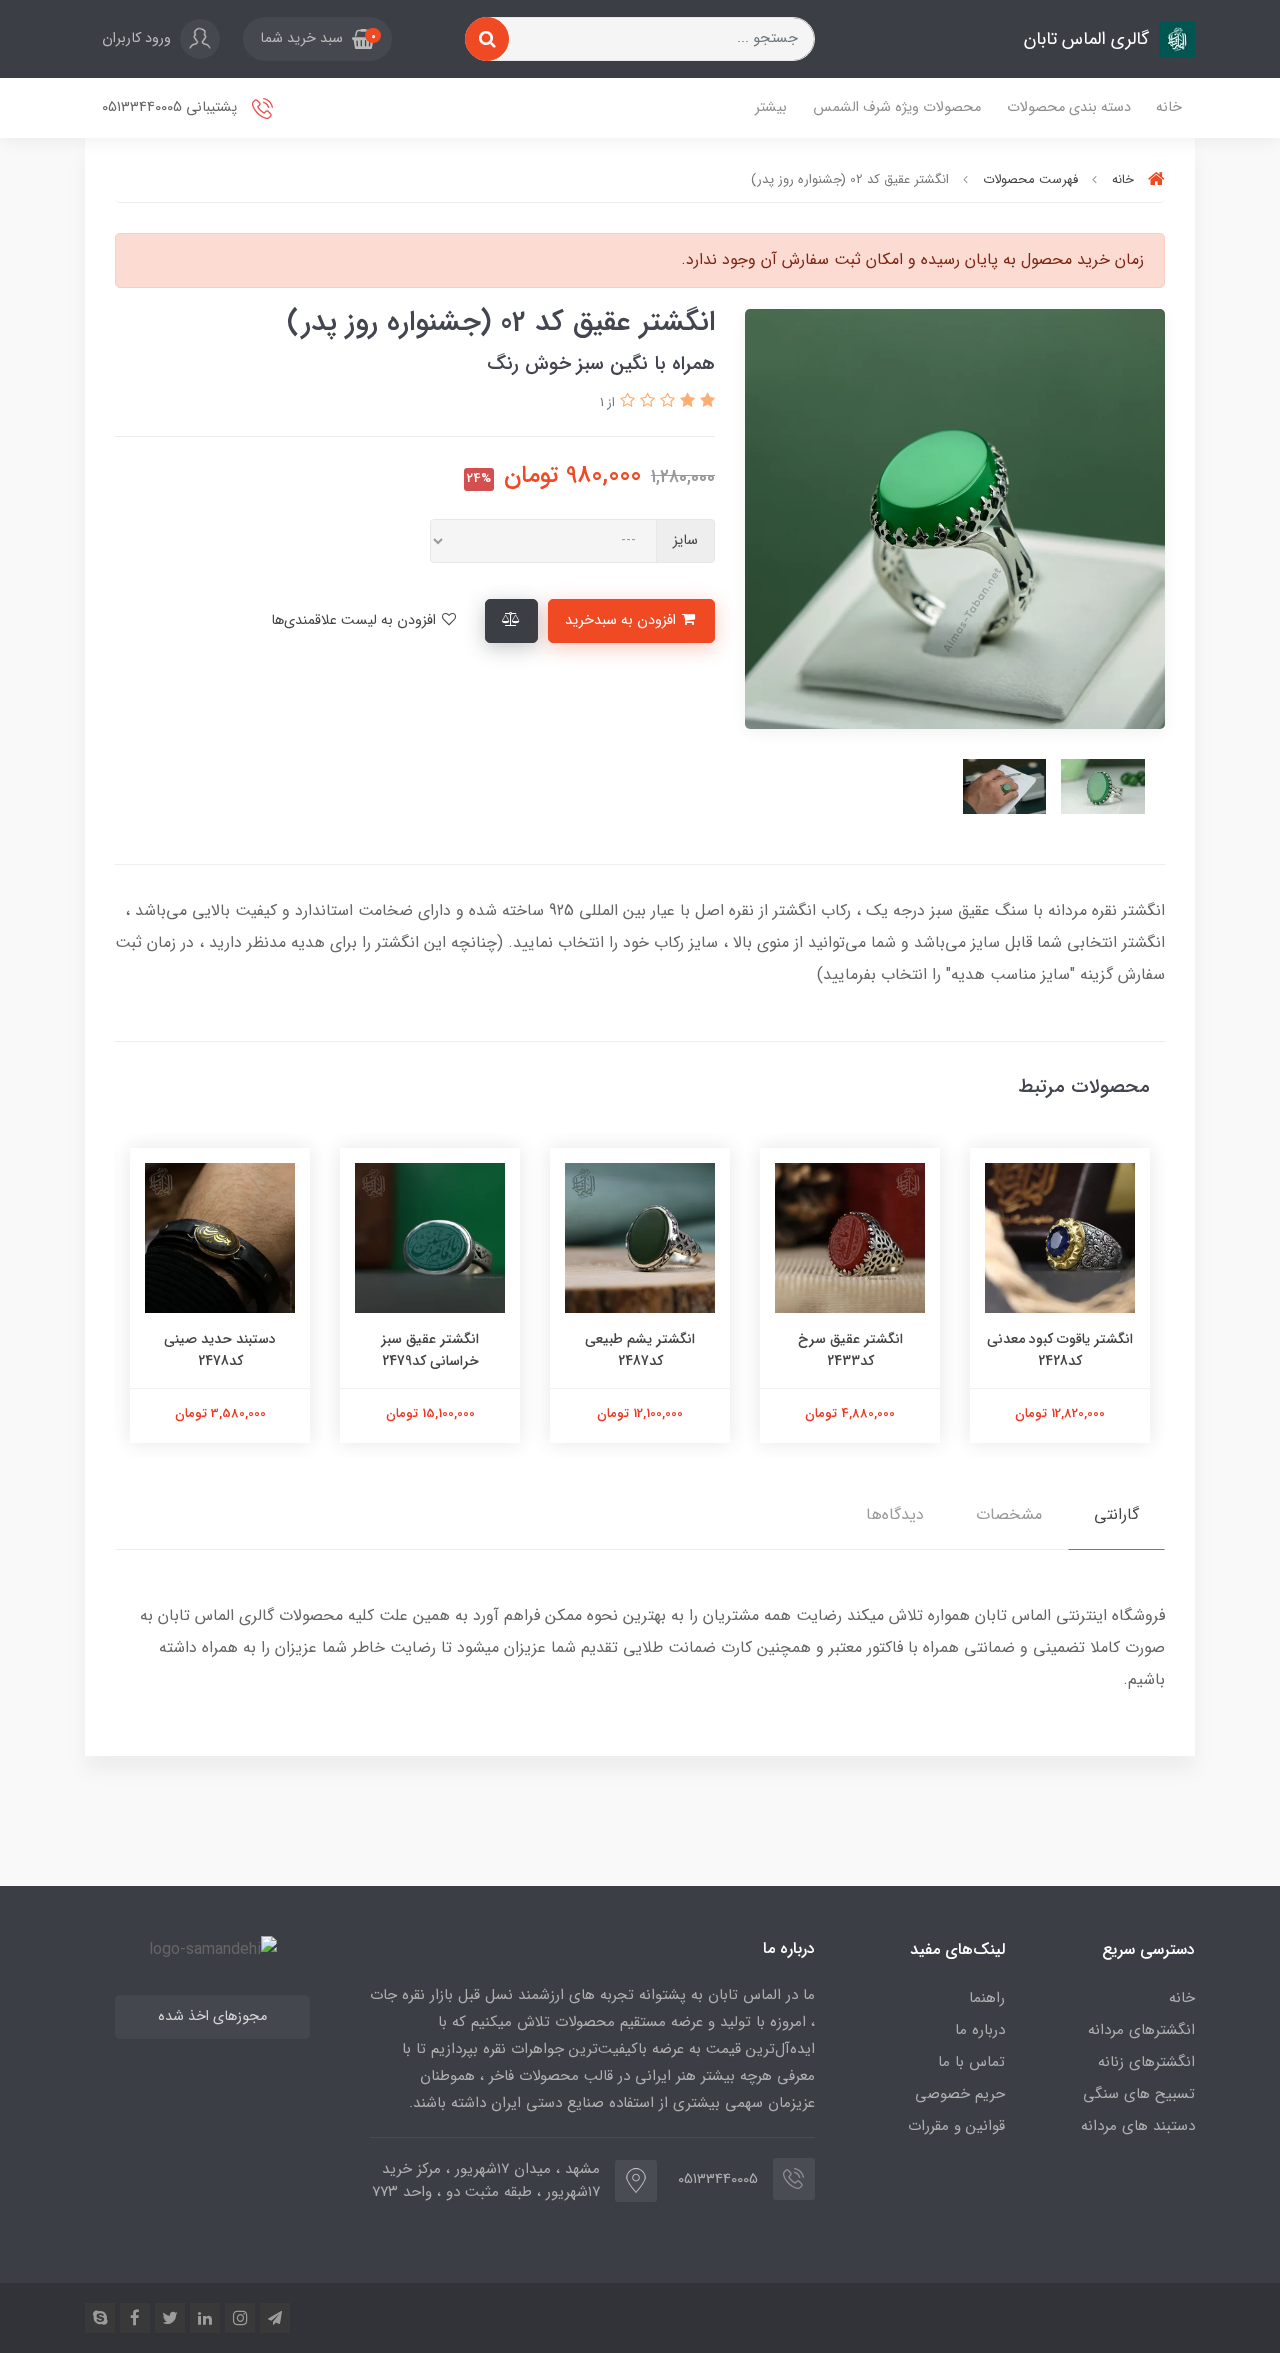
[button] (317, 39)
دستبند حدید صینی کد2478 (220, 1350)
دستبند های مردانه (1138, 2126)
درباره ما (980, 2030)
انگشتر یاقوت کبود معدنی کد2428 (1060, 1350)
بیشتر (771, 107)
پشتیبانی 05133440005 (171, 107)
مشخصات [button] (1009, 1514)
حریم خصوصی (960, 2094)
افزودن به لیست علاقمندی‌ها (355, 620)
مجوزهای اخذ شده (212, 2016)
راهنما (987, 1998)
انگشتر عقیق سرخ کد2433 (850, 1350)
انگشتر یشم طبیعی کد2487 (640, 1350)
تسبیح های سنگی (1139, 2094)
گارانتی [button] (1116, 1514)
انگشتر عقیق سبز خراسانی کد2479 (430, 1350)
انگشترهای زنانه (1146, 2062)
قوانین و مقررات (956, 2126)
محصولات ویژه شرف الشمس (897, 107)
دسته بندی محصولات (1069, 107)
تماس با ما (971, 2062)
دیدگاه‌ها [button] (895, 1514)
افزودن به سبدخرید (622, 620)
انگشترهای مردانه (1141, 2030)
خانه (1169, 107)
